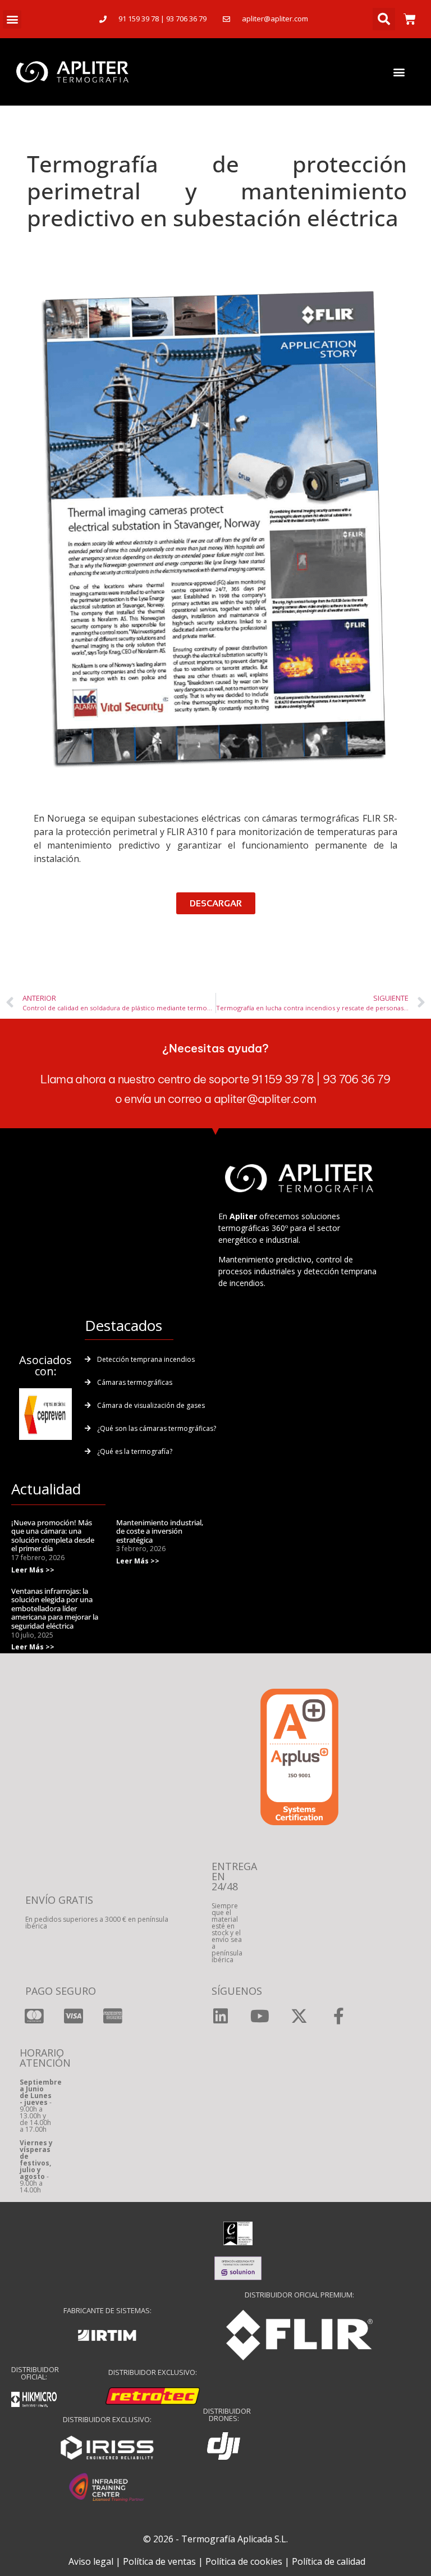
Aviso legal (91, 2561)
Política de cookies (244, 2561)
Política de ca (319, 2561)
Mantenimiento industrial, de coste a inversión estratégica (160, 1531)
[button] (12, 19)
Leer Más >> (33, 1570)
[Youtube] (260, 2016)
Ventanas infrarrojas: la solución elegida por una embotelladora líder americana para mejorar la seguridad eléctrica (55, 1608)
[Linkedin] (221, 2016)
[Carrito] (410, 19)
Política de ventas (159, 2561)
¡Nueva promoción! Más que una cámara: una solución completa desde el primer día (53, 1536)
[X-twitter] (299, 2016)
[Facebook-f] (338, 2016)
